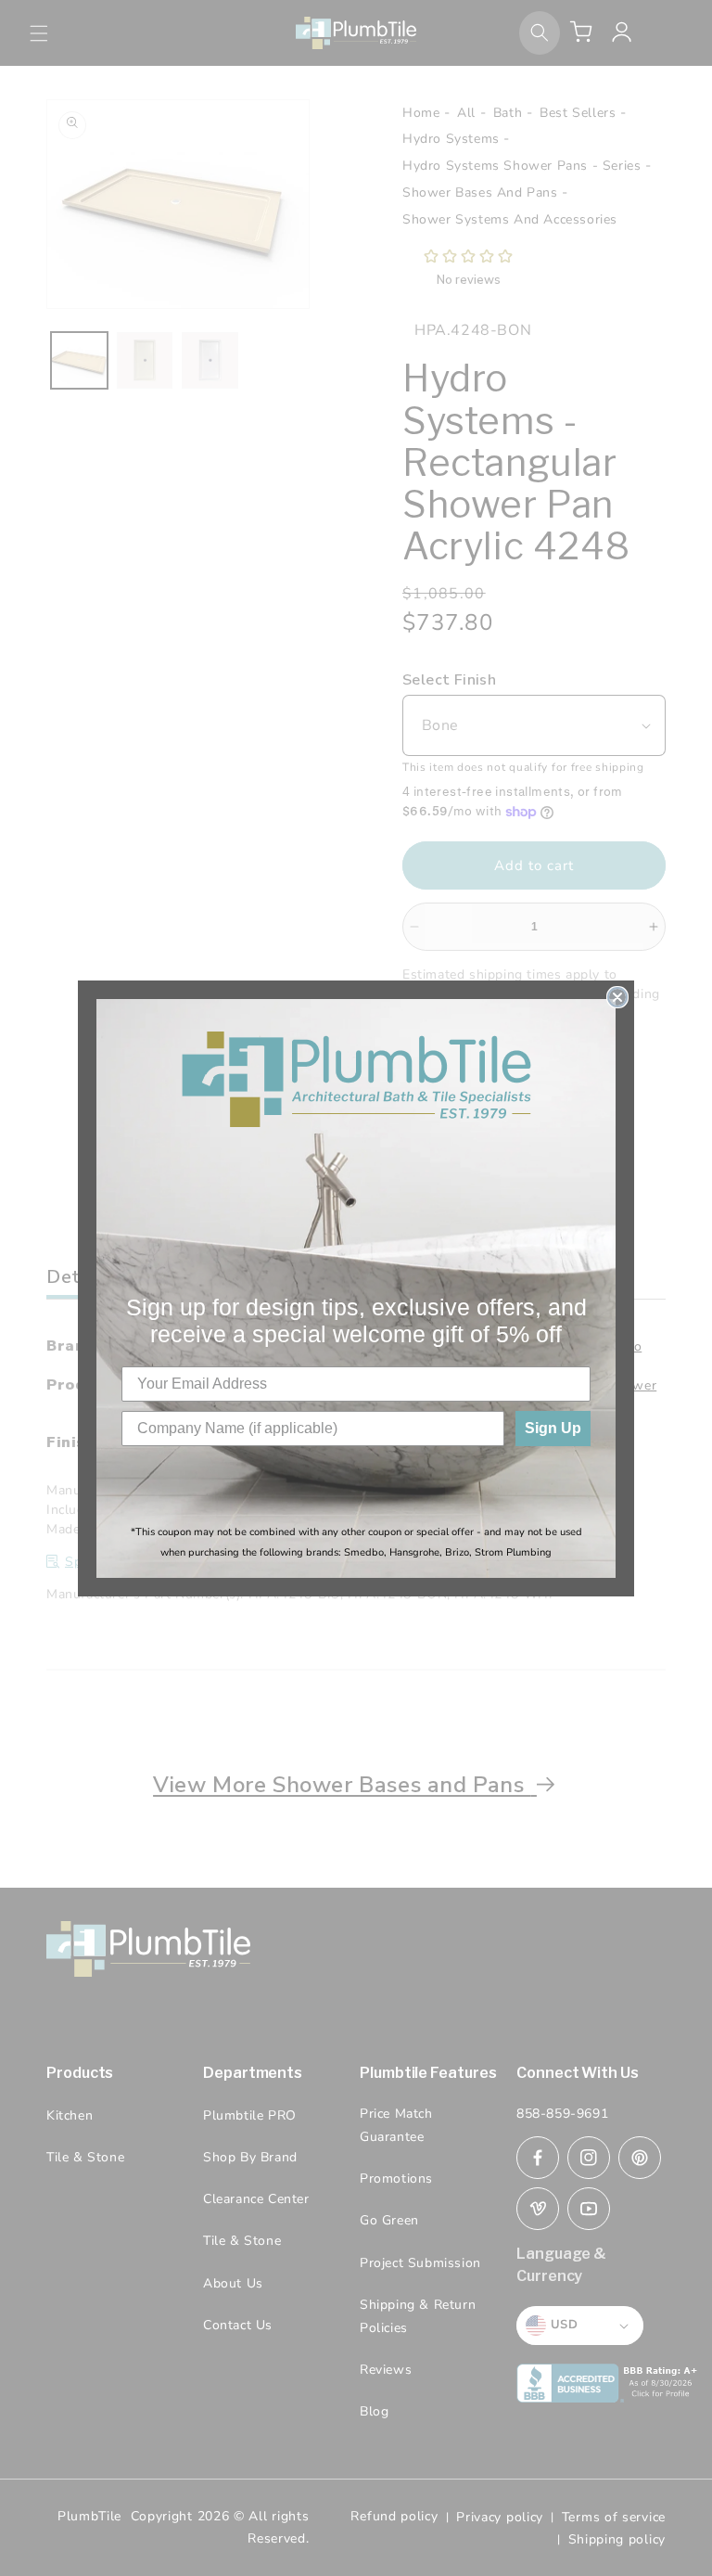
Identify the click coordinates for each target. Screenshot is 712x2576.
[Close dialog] (617, 997)
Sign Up (553, 1428)
